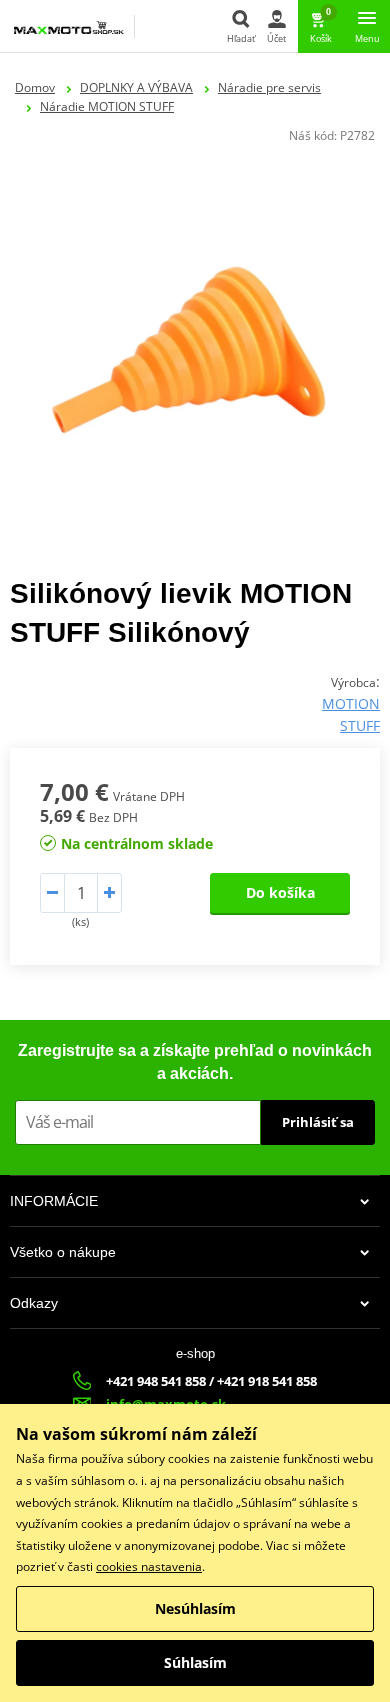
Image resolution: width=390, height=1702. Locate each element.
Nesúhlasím (195, 1608)
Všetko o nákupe (63, 1252)
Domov (35, 87)
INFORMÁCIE (54, 1201)
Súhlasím (195, 1662)
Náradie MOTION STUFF (107, 106)
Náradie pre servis (269, 87)
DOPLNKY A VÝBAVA (136, 87)
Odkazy (34, 1303)
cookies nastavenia (149, 1566)
